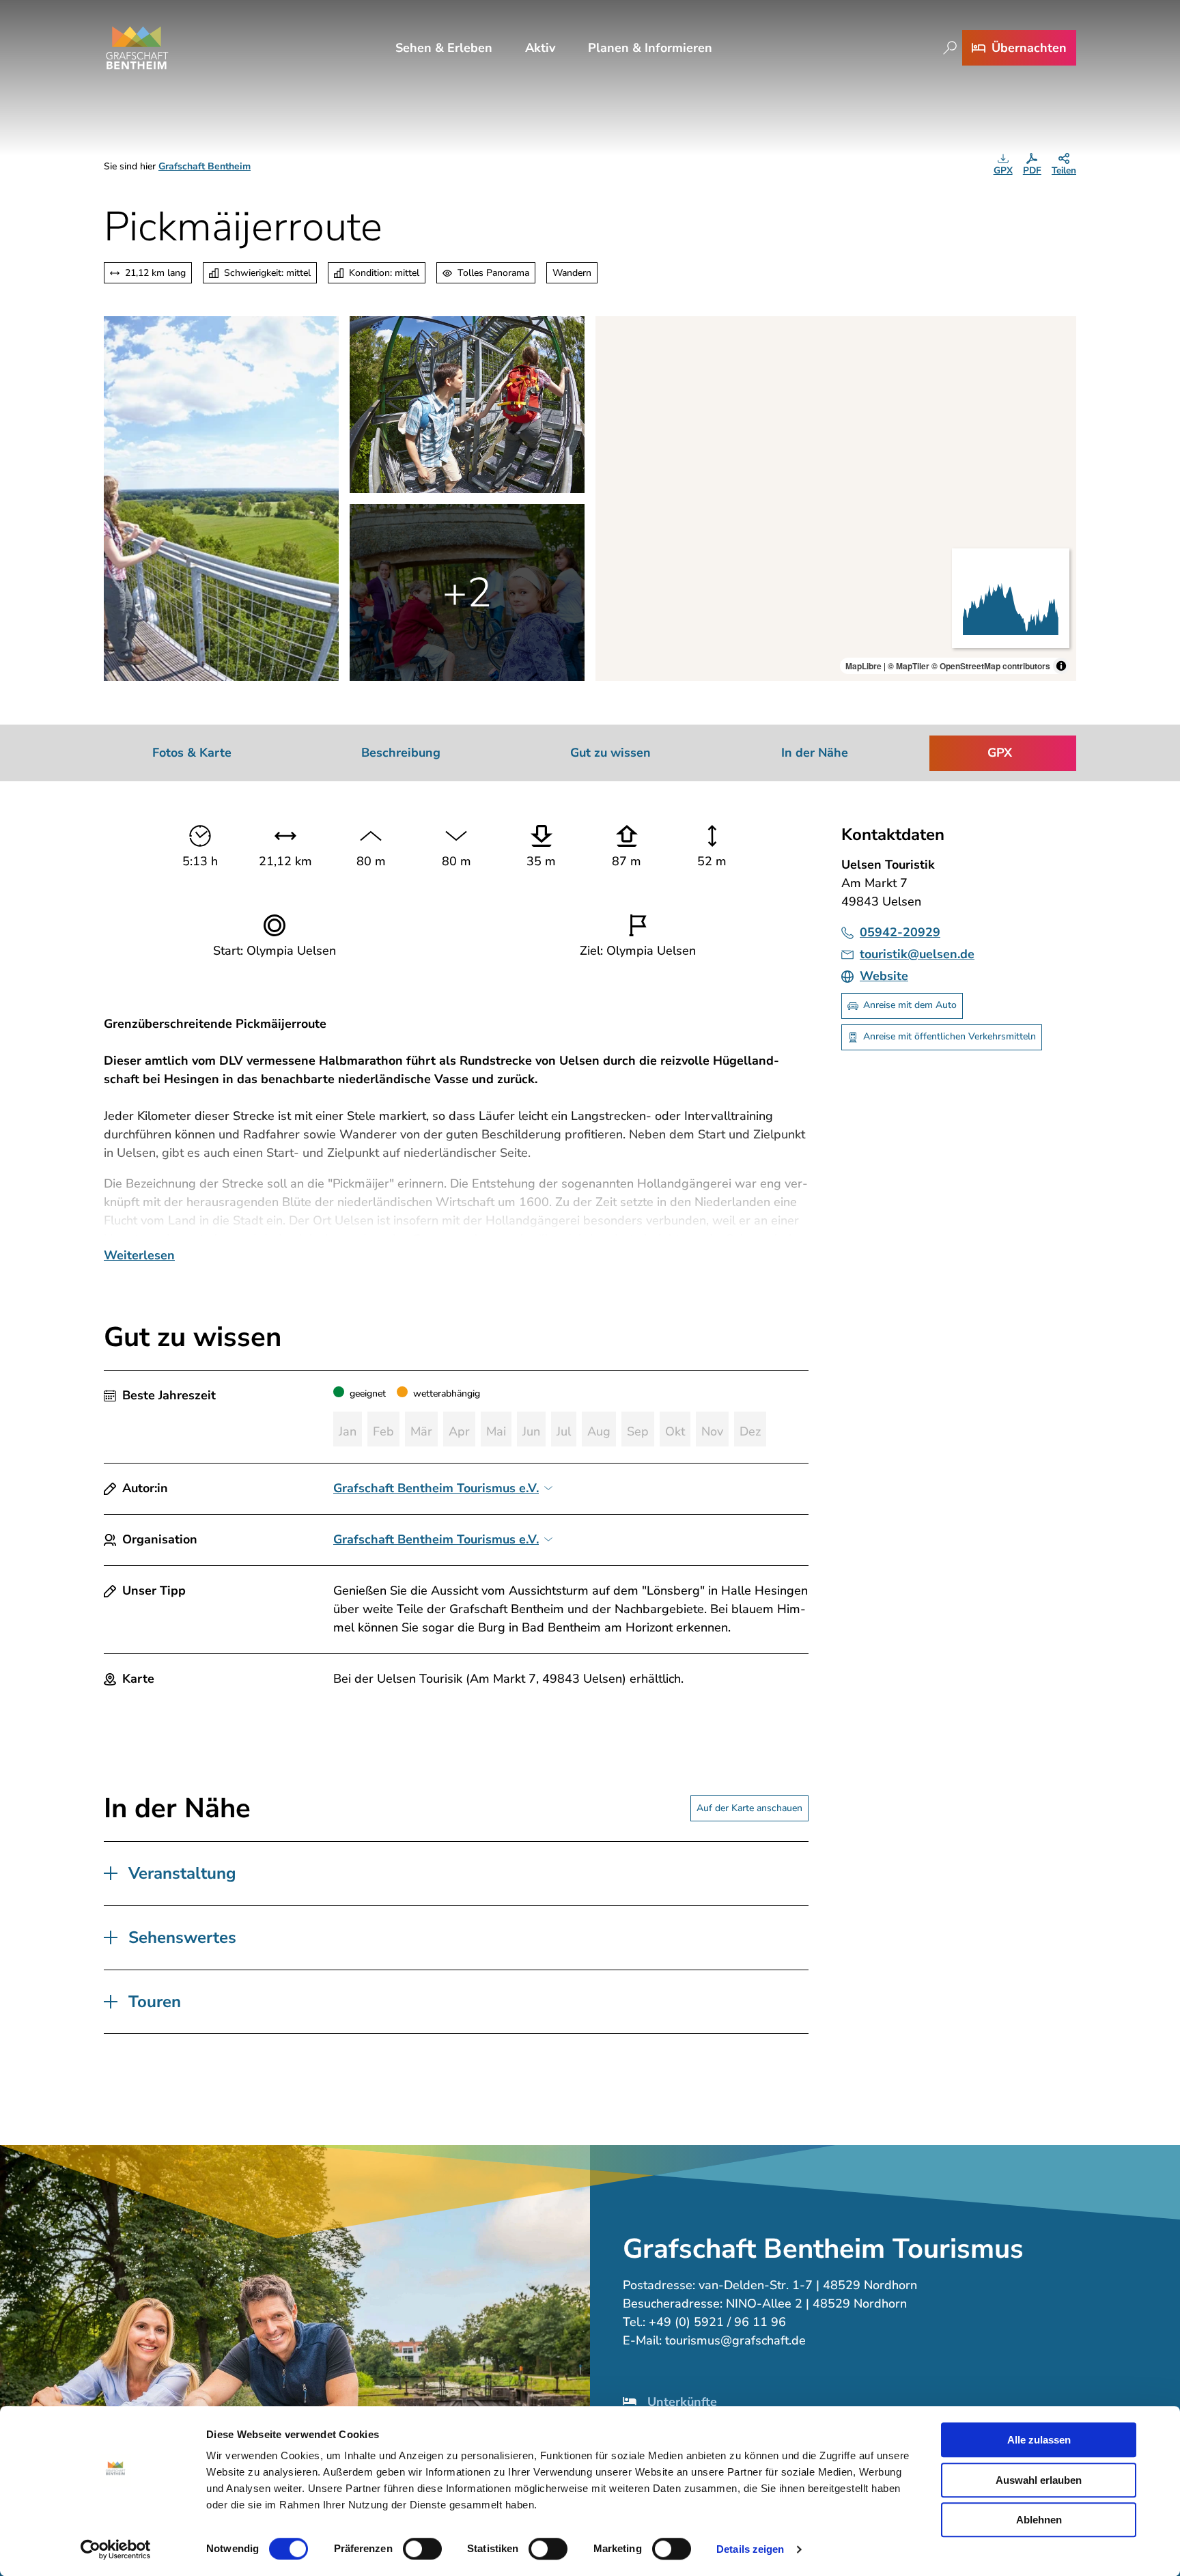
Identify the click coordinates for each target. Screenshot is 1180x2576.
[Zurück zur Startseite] (137, 48)
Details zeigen (750, 2549)
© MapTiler (909, 666)
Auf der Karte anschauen (749, 1808)
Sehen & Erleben (444, 48)
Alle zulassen (1039, 2440)
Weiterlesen (139, 1255)
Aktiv (540, 48)
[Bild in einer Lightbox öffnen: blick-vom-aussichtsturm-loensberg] (221, 499)
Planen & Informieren (650, 48)
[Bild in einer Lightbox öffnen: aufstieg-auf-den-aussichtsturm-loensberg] (467, 405)
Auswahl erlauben (1039, 2480)
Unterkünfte (682, 2402)
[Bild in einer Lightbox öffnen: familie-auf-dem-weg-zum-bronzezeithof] (467, 592)
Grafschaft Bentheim (205, 166)
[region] (836, 499)
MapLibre (863, 666)
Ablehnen (1039, 2520)
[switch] (422, 2549)
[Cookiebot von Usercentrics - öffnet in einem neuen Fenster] (116, 2549)
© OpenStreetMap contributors (991, 666)
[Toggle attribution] (1061, 666)
